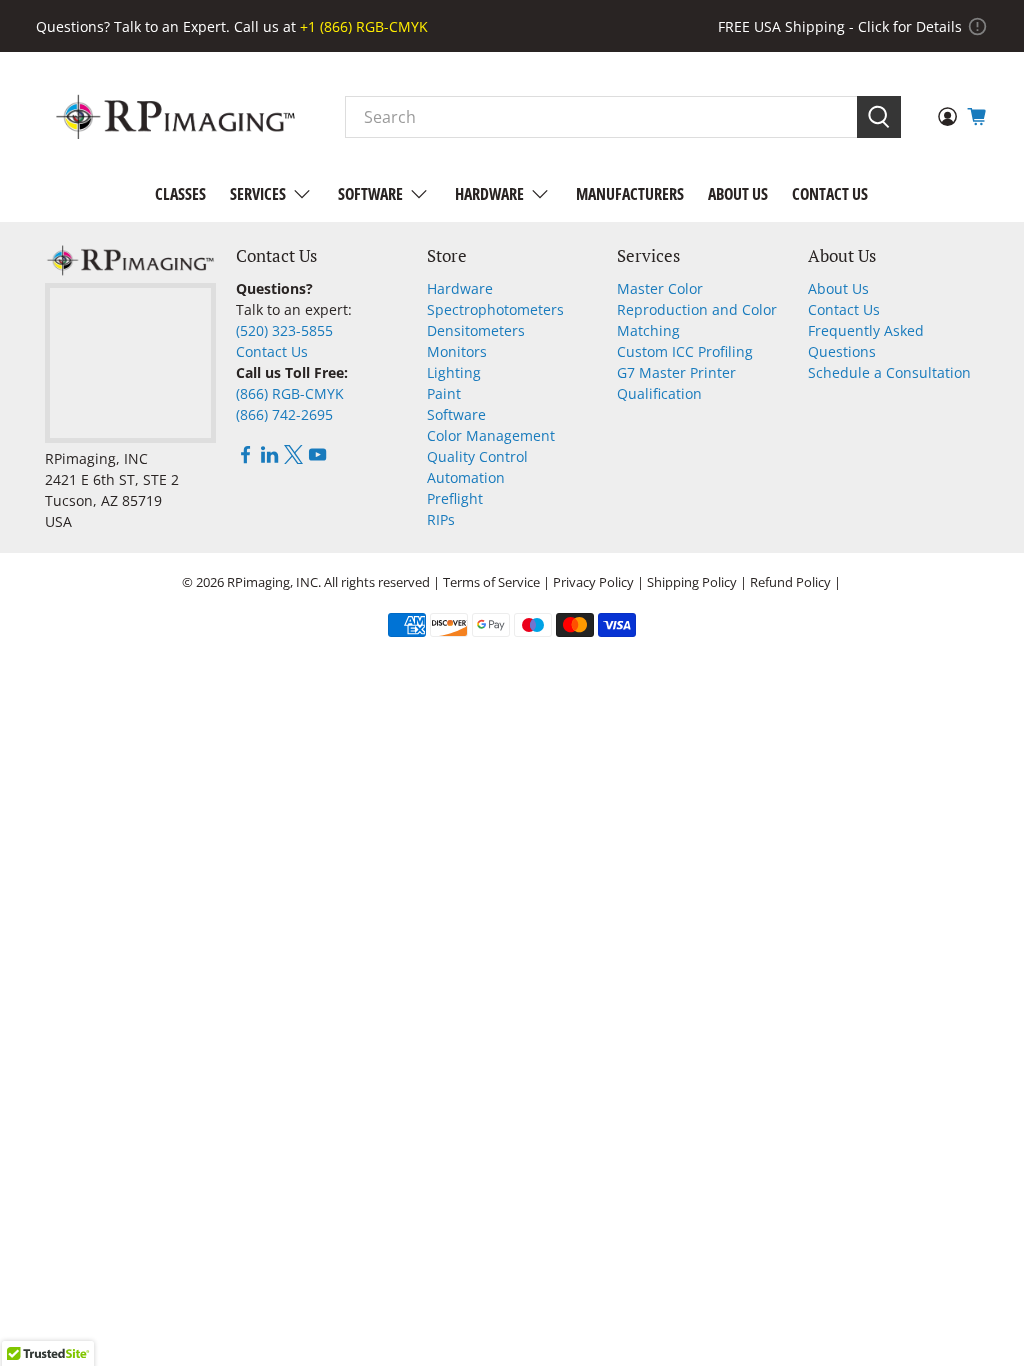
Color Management (491, 435)
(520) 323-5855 (284, 330)
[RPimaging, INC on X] (293, 458)
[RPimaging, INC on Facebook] (245, 458)
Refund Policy (790, 582)
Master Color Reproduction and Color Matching (697, 309)
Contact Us (830, 194)
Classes (180, 194)
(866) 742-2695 (284, 414)
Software (370, 194)
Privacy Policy (593, 582)
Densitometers (476, 330)
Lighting (454, 372)
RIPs (441, 519)
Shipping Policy (692, 582)
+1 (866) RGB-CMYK (364, 26)
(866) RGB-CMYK (290, 393)
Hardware (489, 194)
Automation (466, 477)
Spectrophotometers (495, 309)
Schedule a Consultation (889, 372)
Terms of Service (491, 582)
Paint (444, 393)
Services (258, 194)
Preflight (455, 498)
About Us (738, 194)
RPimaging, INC (272, 582)
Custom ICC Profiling (685, 351)
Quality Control (477, 456)
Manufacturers (630, 194)
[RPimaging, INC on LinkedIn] (269, 458)
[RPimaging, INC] (175, 117)
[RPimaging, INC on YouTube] (317, 458)
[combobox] (601, 117)
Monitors (457, 351)
